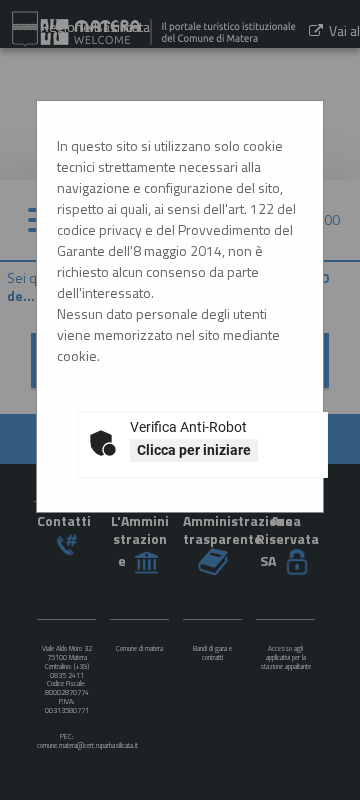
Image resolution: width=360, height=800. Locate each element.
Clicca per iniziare (194, 450)
